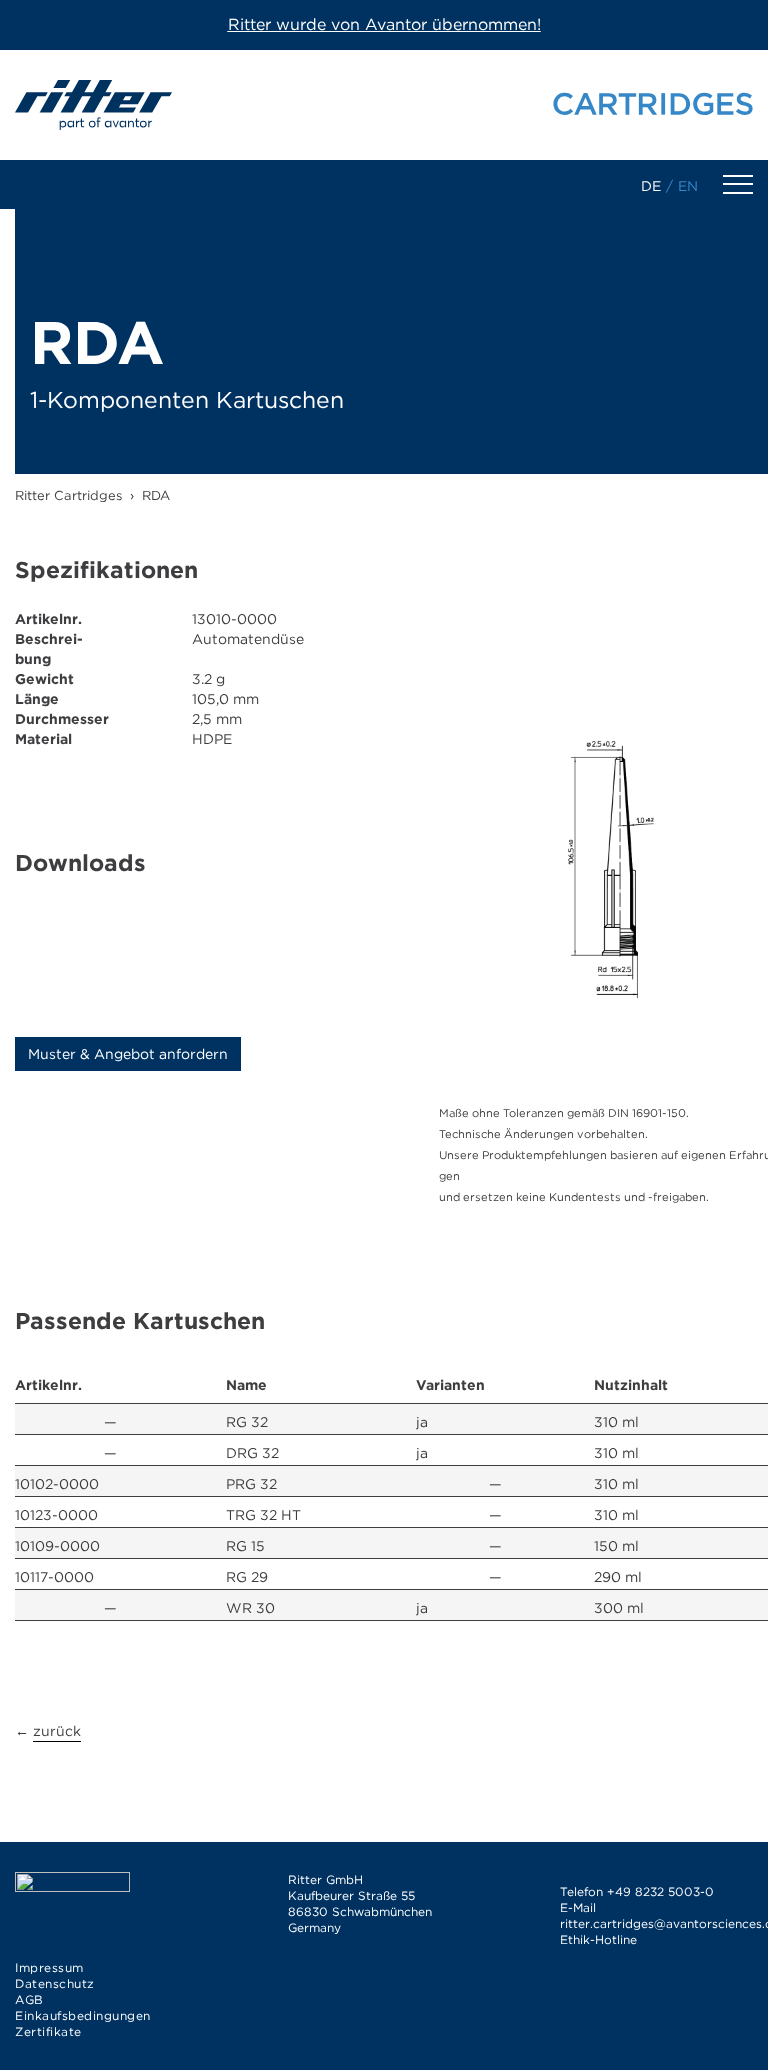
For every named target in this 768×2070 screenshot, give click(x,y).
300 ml (619, 1608)
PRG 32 (251, 1484)
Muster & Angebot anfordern (128, 1054)
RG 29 (247, 1577)
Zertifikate (48, 2031)
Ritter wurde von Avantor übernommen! (384, 24)
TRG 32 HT (263, 1515)
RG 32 (247, 1422)
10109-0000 (57, 1546)
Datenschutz (55, 1983)
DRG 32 (252, 1453)
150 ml (616, 1546)
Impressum (49, 1967)
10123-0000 (56, 1515)
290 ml (618, 1577)
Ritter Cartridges (68, 495)
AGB (29, 1999)
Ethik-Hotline (598, 1939)
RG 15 (245, 1546)
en (688, 186)
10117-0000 (54, 1577)
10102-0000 (57, 1484)
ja (422, 1422)
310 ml (616, 1422)
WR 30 (250, 1608)
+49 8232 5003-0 (660, 1891)
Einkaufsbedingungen (83, 2015)
